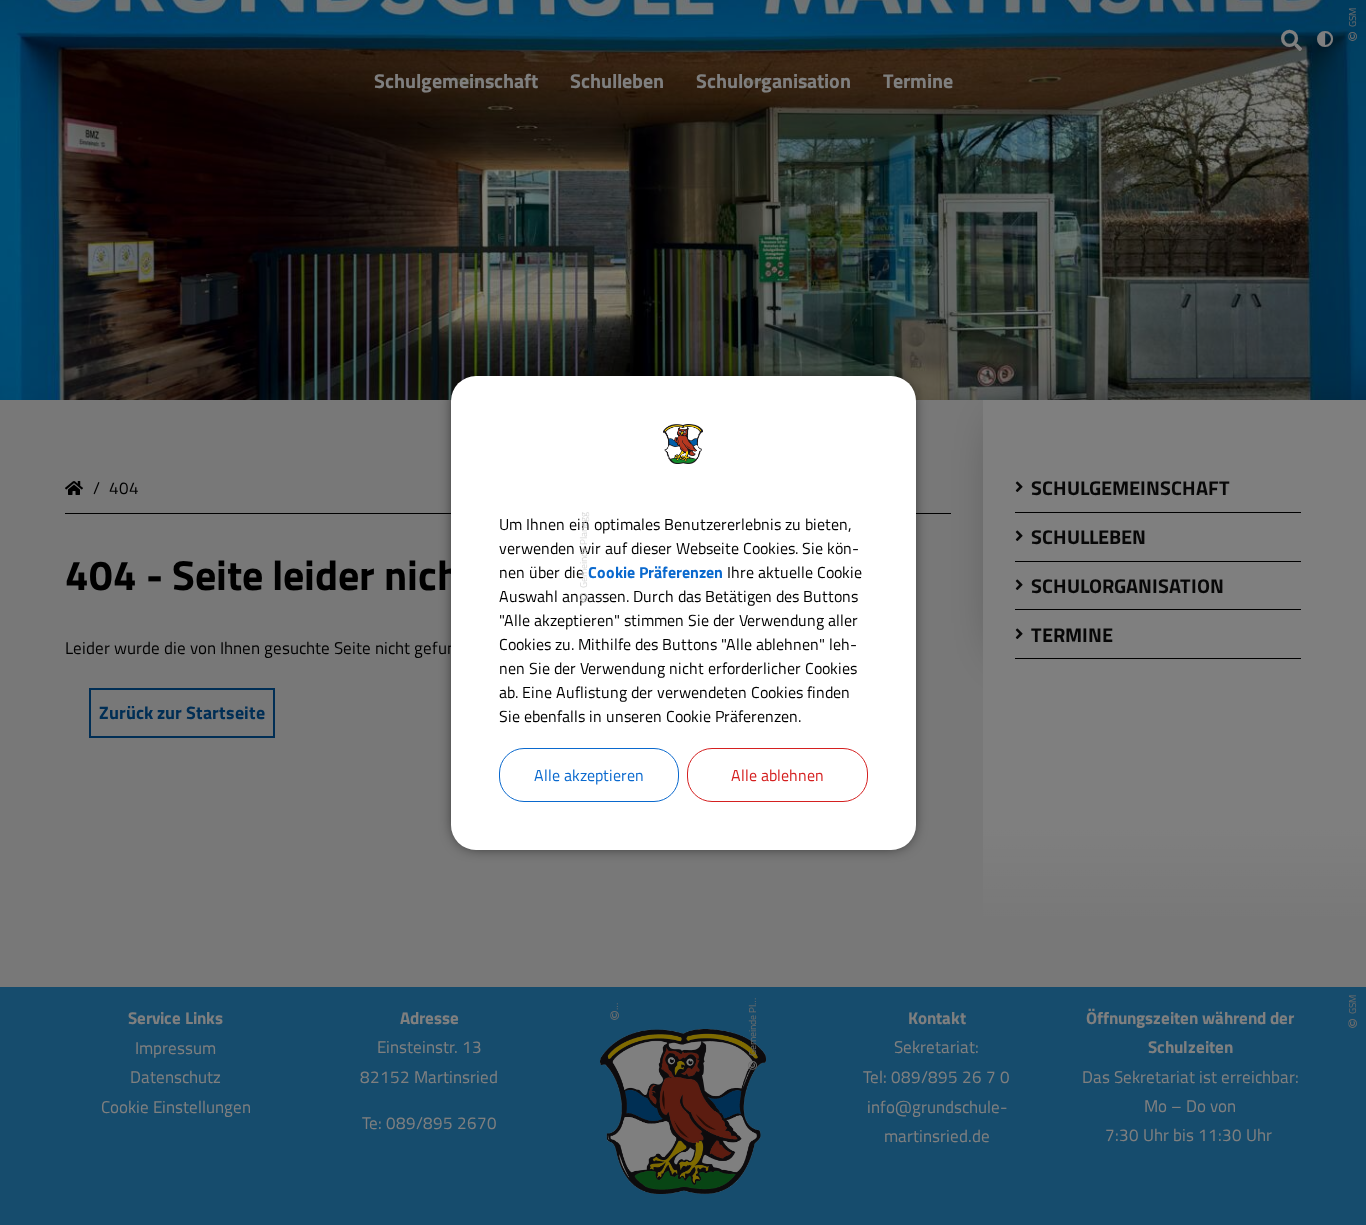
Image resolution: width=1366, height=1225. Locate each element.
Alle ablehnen (777, 775)
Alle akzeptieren (589, 775)
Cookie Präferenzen (655, 572)
